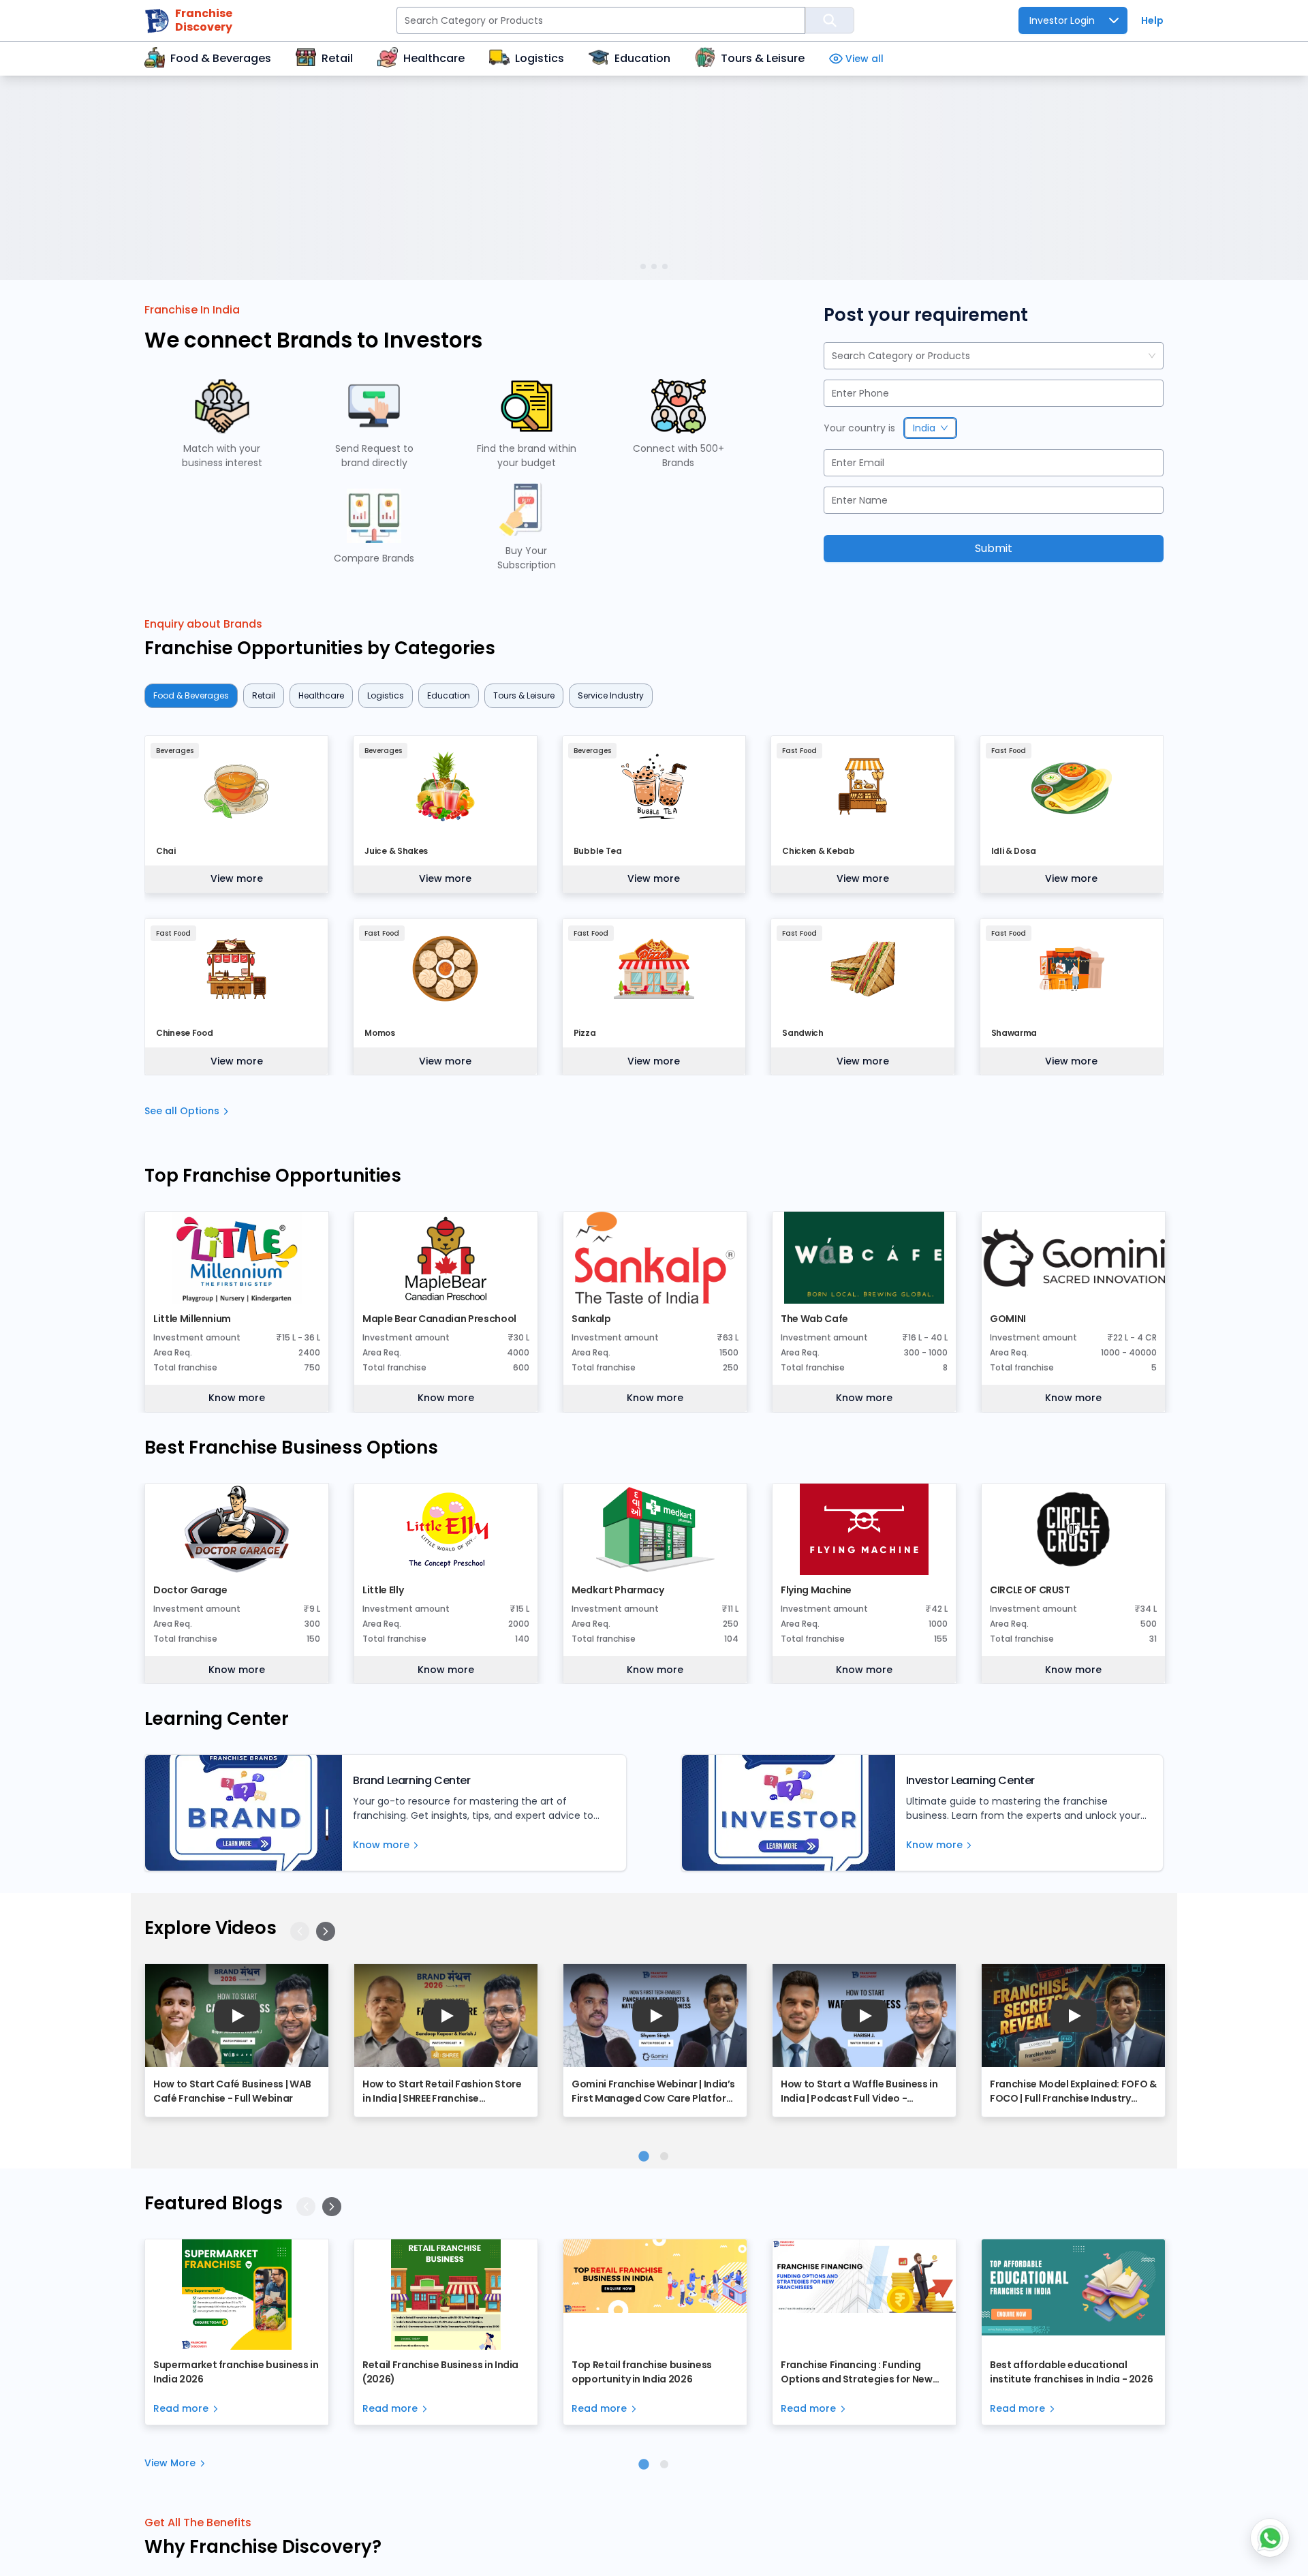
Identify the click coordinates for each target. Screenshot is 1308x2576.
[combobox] (833, 356)
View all (865, 59)
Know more (237, 1398)
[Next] (326, 1931)
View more (237, 878)
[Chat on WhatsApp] (1270, 2538)
